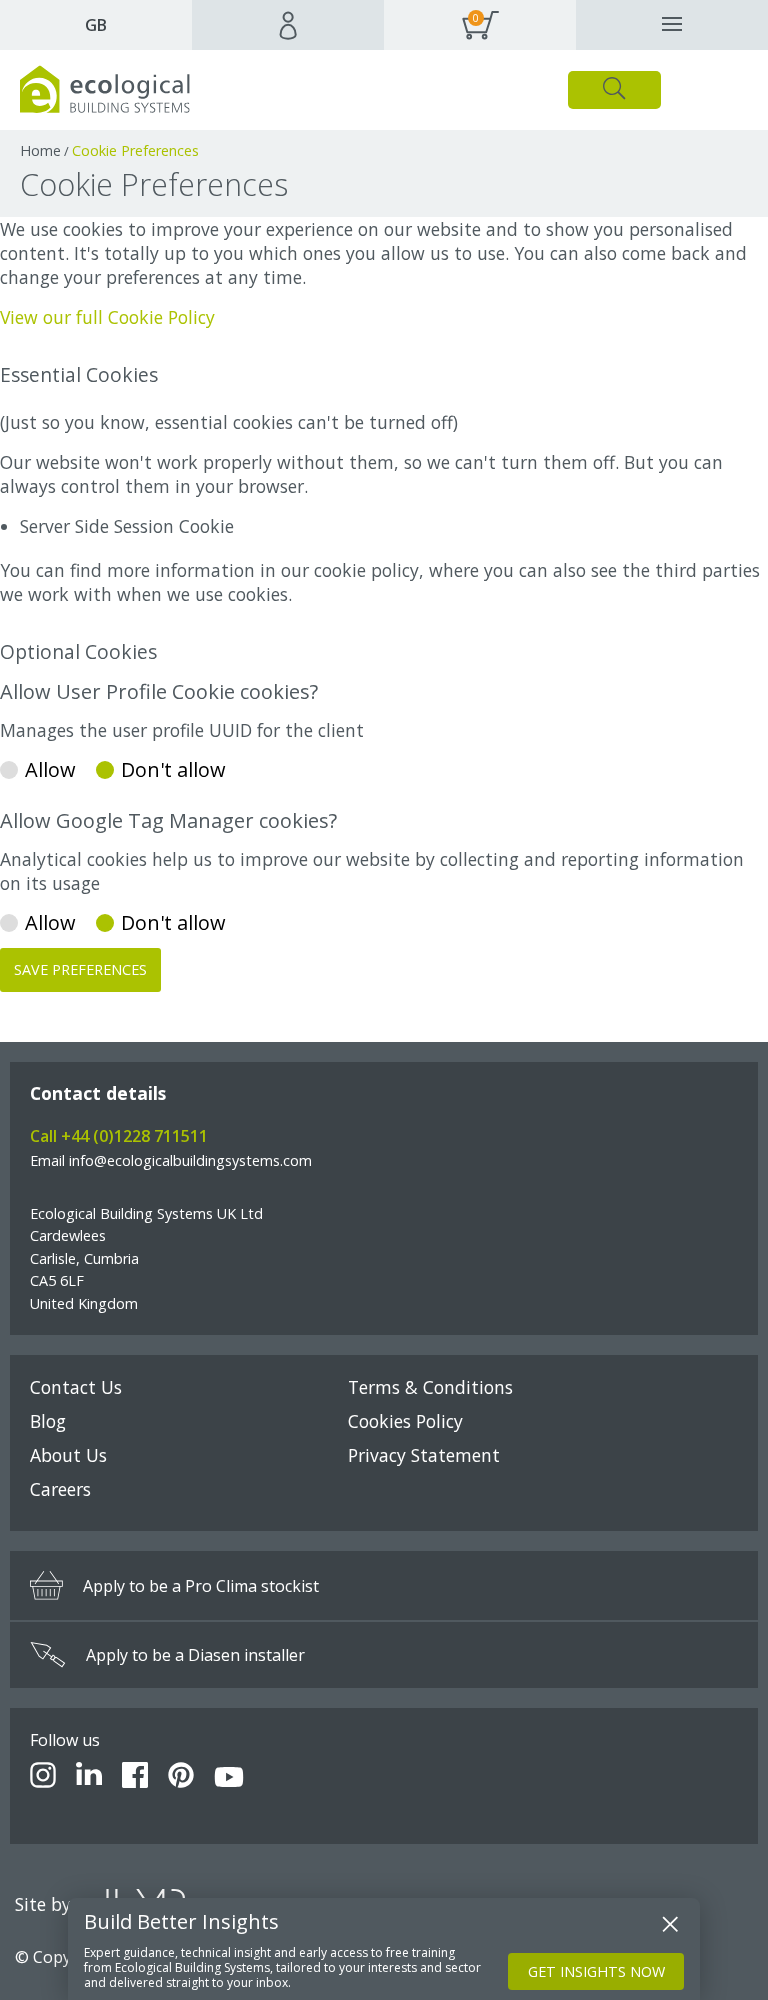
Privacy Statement (424, 1455)
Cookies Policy (405, 1421)
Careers (60, 1489)
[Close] (670, 1924)
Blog (48, 1421)
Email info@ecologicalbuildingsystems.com (171, 1160)
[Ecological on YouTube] (229, 1778)
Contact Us (76, 1387)
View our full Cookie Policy (107, 317)
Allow (50, 770)
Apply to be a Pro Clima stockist (201, 1586)
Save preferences (80, 969)
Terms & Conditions (430, 1387)
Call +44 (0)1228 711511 (119, 1136)
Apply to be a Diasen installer (195, 1655)
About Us (68, 1455)
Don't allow (173, 770)
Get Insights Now (596, 1971)
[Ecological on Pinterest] (181, 1778)
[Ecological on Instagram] (43, 1778)
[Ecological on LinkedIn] (89, 1778)
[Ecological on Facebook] (135, 1778)
